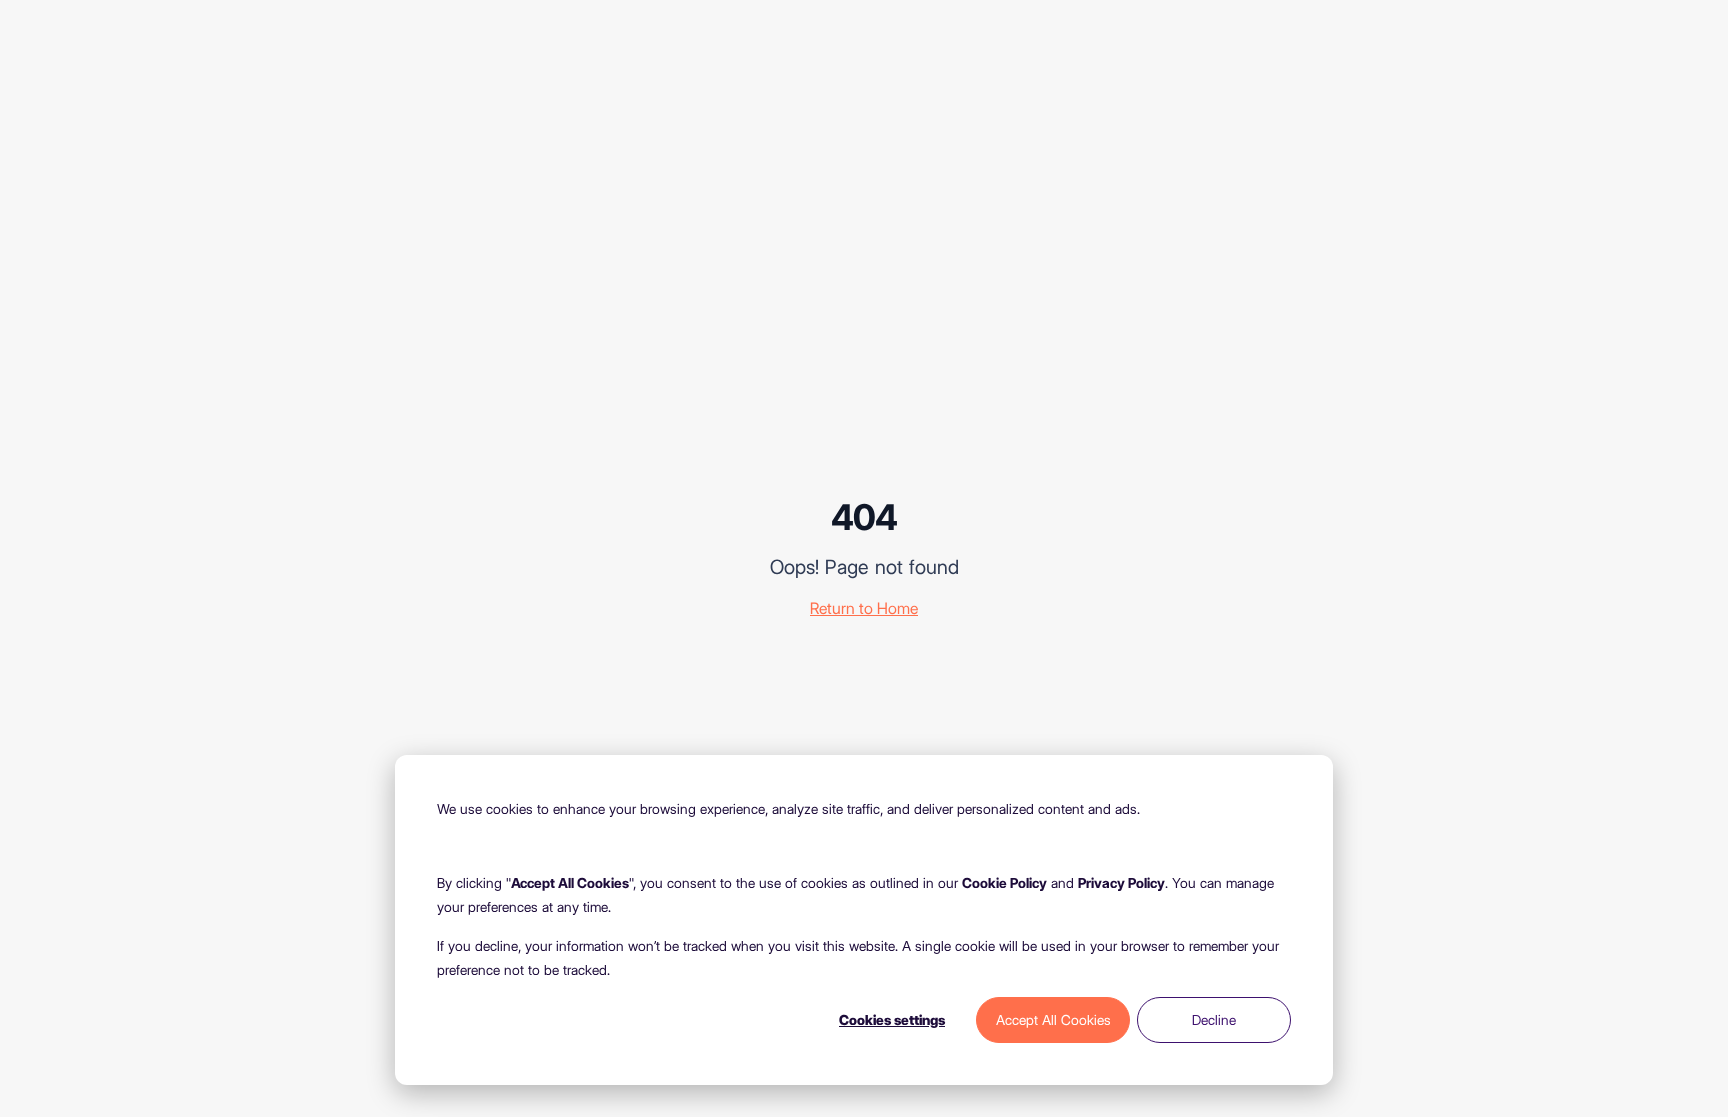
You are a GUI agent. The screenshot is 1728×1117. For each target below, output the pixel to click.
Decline (1214, 1020)
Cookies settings (892, 1020)
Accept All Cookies (1053, 1020)
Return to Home (864, 608)
